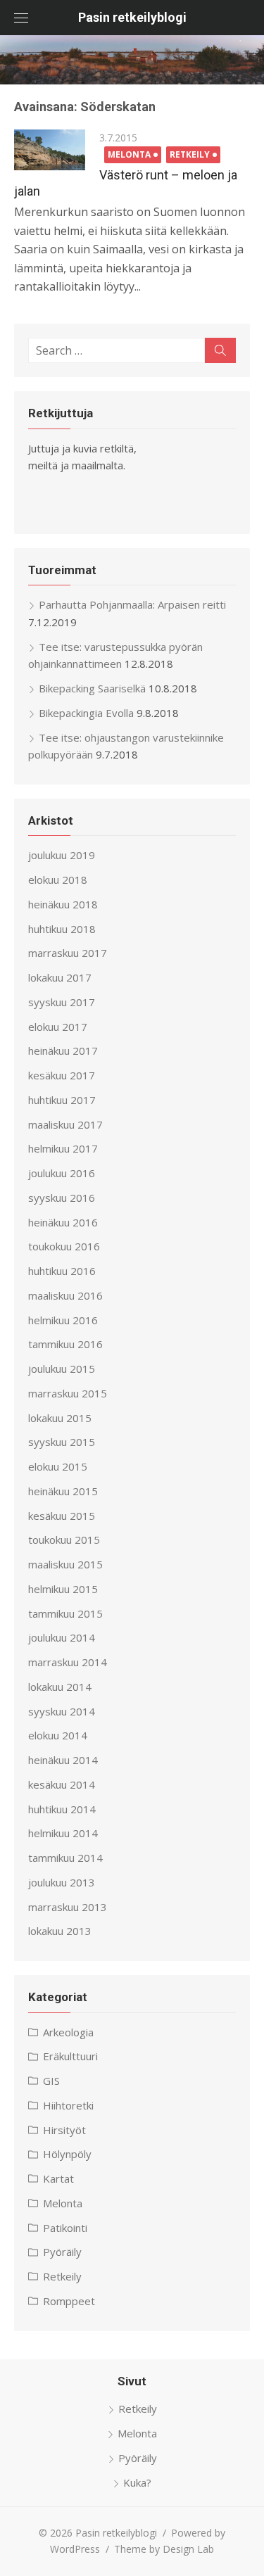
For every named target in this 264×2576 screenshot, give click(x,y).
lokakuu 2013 (60, 1931)
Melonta (129, 154)
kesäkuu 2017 (62, 1075)
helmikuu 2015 (63, 1589)
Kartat (58, 2178)
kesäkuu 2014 (62, 1784)
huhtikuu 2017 (62, 1100)
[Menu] (21, 18)
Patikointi (65, 2228)
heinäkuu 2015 (63, 1491)
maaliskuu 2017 (65, 1124)
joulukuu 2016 (62, 1173)
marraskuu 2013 (68, 1907)
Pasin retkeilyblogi (132, 17)
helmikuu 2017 (63, 1148)
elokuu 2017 (58, 1027)
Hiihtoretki (68, 2105)
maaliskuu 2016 (65, 1295)
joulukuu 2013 (62, 1882)
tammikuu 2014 (65, 1858)
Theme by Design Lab (164, 2549)
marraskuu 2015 (68, 1393)
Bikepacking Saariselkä (92, 688)
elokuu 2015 (58, 1466)
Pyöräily (62, 2252)
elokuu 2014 (58, 1735)
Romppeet (69, 2301)
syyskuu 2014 (62, 1711)
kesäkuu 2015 (62, 1516)
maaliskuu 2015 (65, 1564)
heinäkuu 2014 (63, 1760)
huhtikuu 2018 (62, 929)
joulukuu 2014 (62, 1637)
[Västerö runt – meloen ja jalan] (50, 150)
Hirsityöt (64, 2130)
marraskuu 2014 (68, 1662)
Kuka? (137, 2482)
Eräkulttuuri (70, 2056)
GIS (51, 2081)
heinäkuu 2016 (63, 1222)
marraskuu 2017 (68, 953)
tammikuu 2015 (65, 1613)
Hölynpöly (67, 2154)
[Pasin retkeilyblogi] (132, 60)
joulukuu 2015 (62, 1369)
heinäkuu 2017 (63, 1051)
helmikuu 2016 (63, 1320)
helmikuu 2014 (63, 1833)
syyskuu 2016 (62, 1198)
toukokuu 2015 (64, 1540)
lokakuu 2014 (60, 1687)
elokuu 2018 (58, 880)
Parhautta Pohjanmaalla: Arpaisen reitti (132, 604)
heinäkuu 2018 (63, 904)
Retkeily (190, 154)
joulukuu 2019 (62, 855)
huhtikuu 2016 (62, 1271)
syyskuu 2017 (62, 1002)
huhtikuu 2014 (62, 1809)
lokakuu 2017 (60, 977)
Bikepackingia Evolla (86, 713)
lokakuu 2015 (60, 1418)
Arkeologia (68, 2032)
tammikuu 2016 (65, 1344)
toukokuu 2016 (64, 1246)
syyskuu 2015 (62, 1442)
